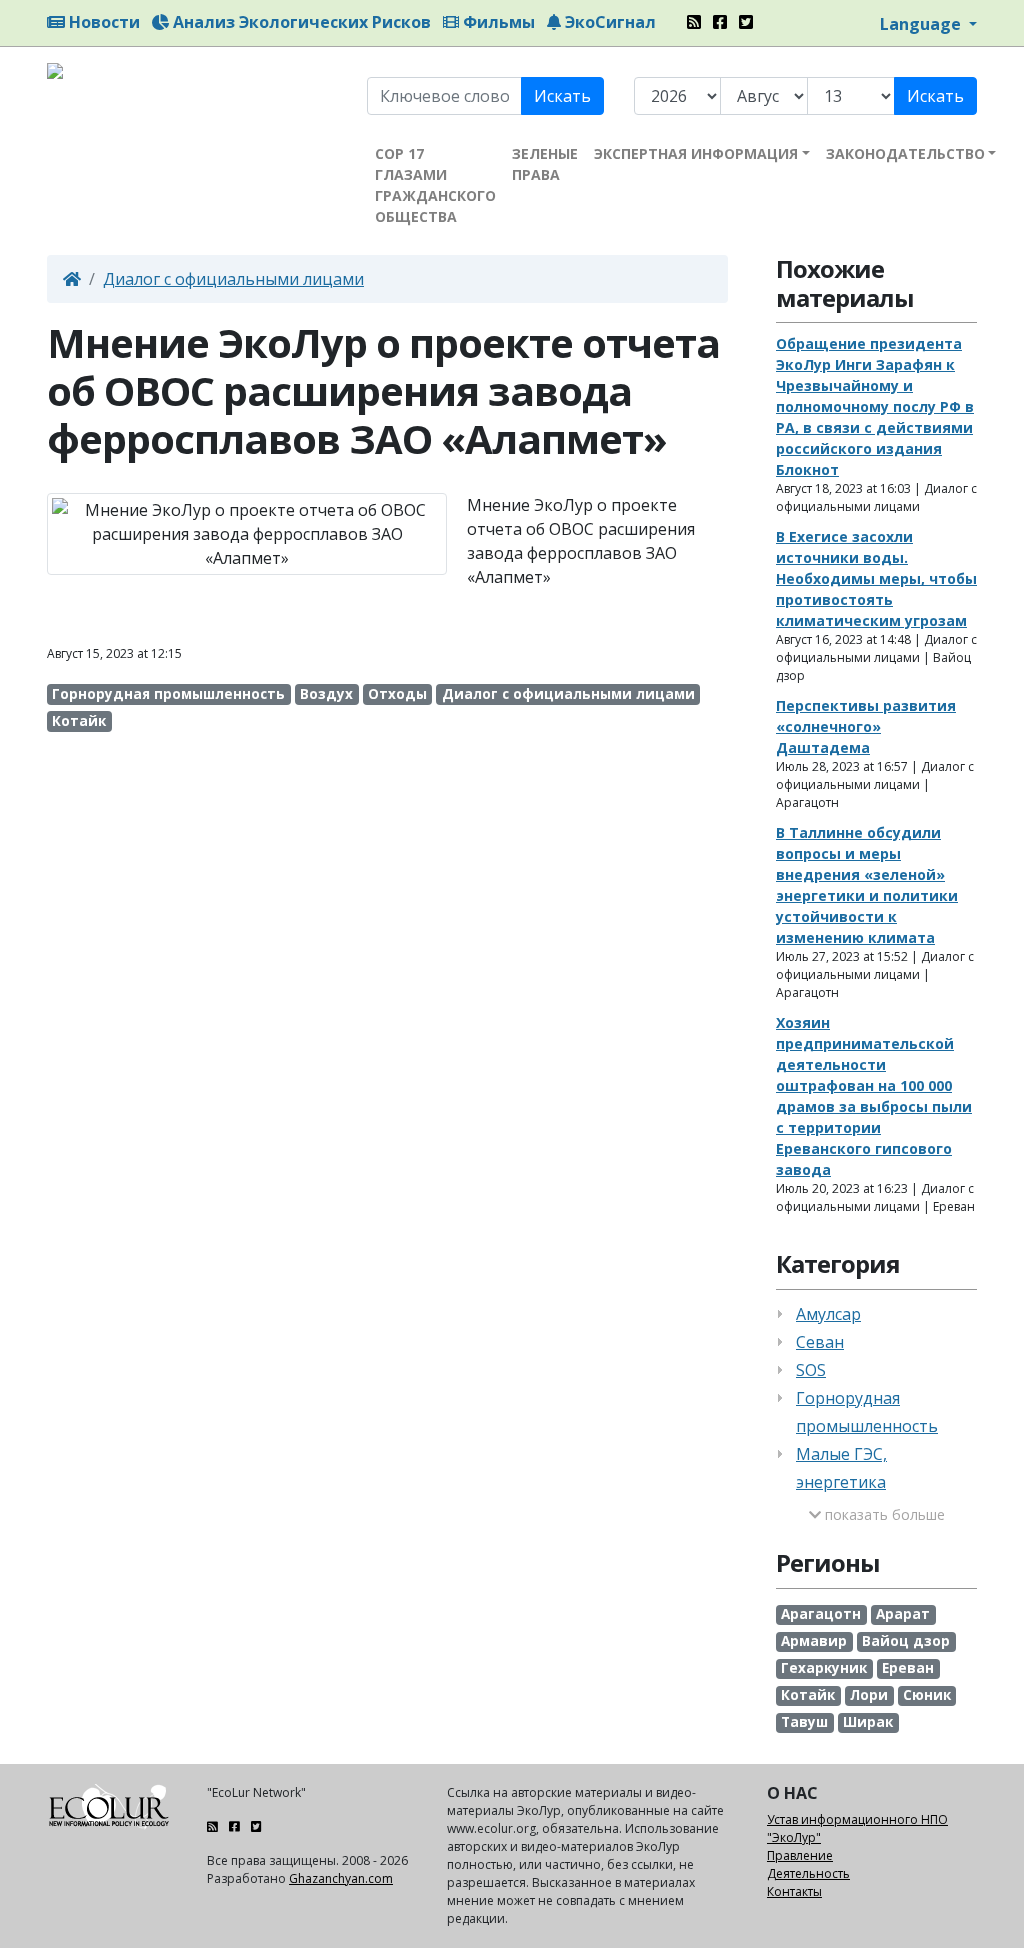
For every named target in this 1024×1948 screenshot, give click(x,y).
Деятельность (808, 1873)
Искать (562, 96)
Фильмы (497, 22)
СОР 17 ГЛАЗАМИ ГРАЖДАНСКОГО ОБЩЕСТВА (435, 185)
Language (922, 24)
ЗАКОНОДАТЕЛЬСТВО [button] (905, 153)
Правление (800, 1855)
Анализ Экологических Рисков (300, 22)
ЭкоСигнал (608, 22)
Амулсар (828, 1314)
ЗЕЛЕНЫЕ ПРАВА (545, 164)
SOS (811, 1370)
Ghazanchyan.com (341, 1878)
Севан (820, 1342)
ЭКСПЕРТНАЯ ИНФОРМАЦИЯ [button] (696, 153)
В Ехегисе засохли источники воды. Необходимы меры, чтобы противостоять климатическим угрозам (876, 578)
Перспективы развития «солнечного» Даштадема (866, 726)
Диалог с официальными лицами (233, 279)
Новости (102, 22)
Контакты (794, 1891)
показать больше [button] (883, 1514)
